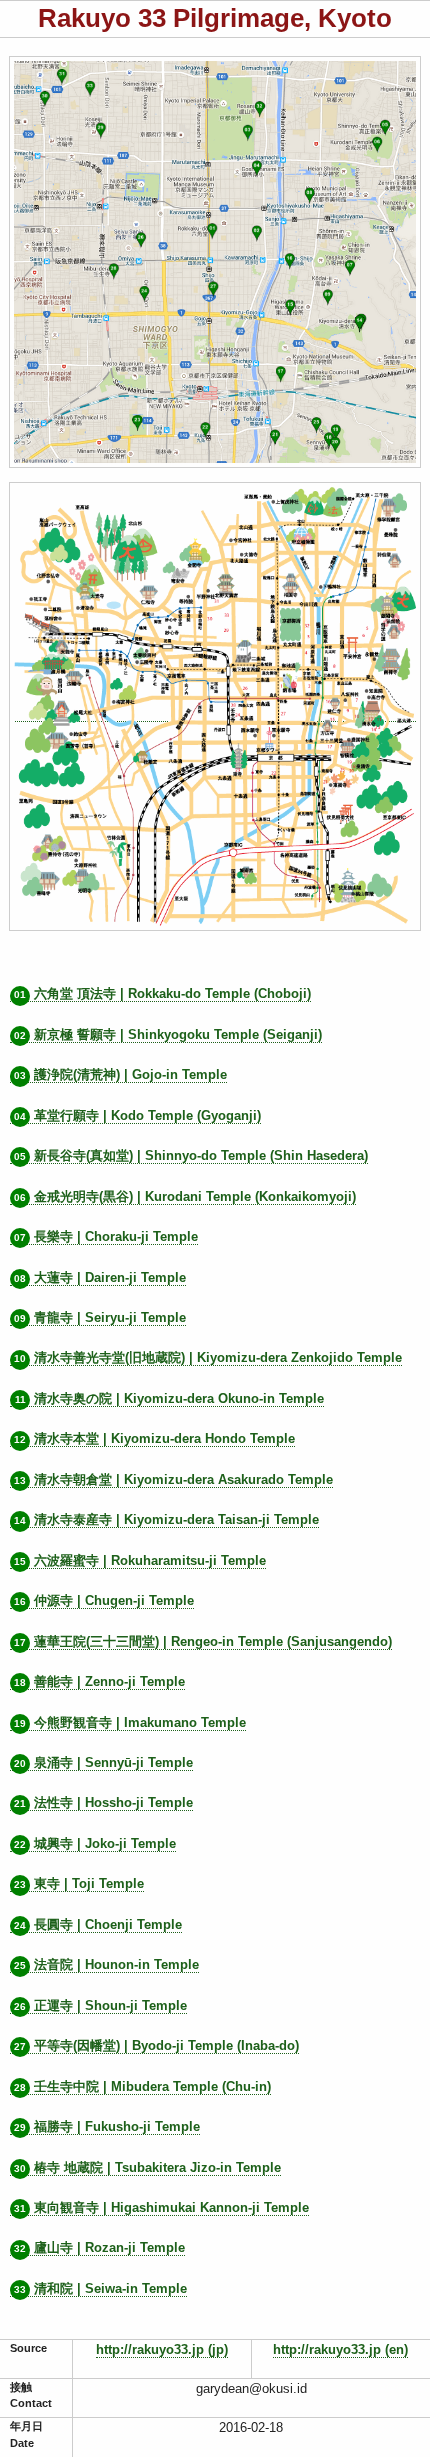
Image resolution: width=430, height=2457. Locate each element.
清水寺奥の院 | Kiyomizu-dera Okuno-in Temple (169, 1398)
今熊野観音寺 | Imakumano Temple (130, 1722)
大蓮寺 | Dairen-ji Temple (100, 1277)
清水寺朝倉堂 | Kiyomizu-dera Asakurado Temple (173, 1479)
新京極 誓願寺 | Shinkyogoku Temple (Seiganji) (168, 1034)
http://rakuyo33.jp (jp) (162, 2349)
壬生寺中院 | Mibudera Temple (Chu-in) (142, 2086)
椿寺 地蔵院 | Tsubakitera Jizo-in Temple (147, 2167)
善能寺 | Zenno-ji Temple (99, 1681)
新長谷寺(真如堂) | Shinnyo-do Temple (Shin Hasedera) (191, 1155)
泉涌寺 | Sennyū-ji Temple (103, 1762)
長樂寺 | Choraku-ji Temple (106, 1236)
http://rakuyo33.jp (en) (340, 2349)
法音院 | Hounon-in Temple (106, 1964)
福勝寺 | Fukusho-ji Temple (107, 2126)
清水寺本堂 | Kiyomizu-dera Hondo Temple (154, 1438)
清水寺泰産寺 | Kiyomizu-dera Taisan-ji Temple (166, 1519)
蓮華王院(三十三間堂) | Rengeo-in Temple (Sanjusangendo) (203, 1641)
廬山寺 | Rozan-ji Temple (99, 2247)
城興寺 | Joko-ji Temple (95, 1843)
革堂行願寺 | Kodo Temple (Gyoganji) (137, 1115)
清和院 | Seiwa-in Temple (100, 2288)
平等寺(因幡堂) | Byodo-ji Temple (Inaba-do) (156, 2045)
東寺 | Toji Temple (79, 1883)
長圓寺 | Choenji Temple (98, 1924)
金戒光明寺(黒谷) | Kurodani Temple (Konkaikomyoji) (185, 1196)
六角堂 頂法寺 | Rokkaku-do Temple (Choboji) (162, 993)
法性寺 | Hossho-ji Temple (103, 1802)
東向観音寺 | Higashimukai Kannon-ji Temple (161, 2207)
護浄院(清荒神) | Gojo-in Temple (120, 1074)
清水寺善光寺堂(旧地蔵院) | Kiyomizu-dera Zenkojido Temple (208, 1357)
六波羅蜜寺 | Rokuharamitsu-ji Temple (140, 1560)
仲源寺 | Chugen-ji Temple (104, 1600)
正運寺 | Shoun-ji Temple (100, 2005)
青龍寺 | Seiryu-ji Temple (100, 1317)
